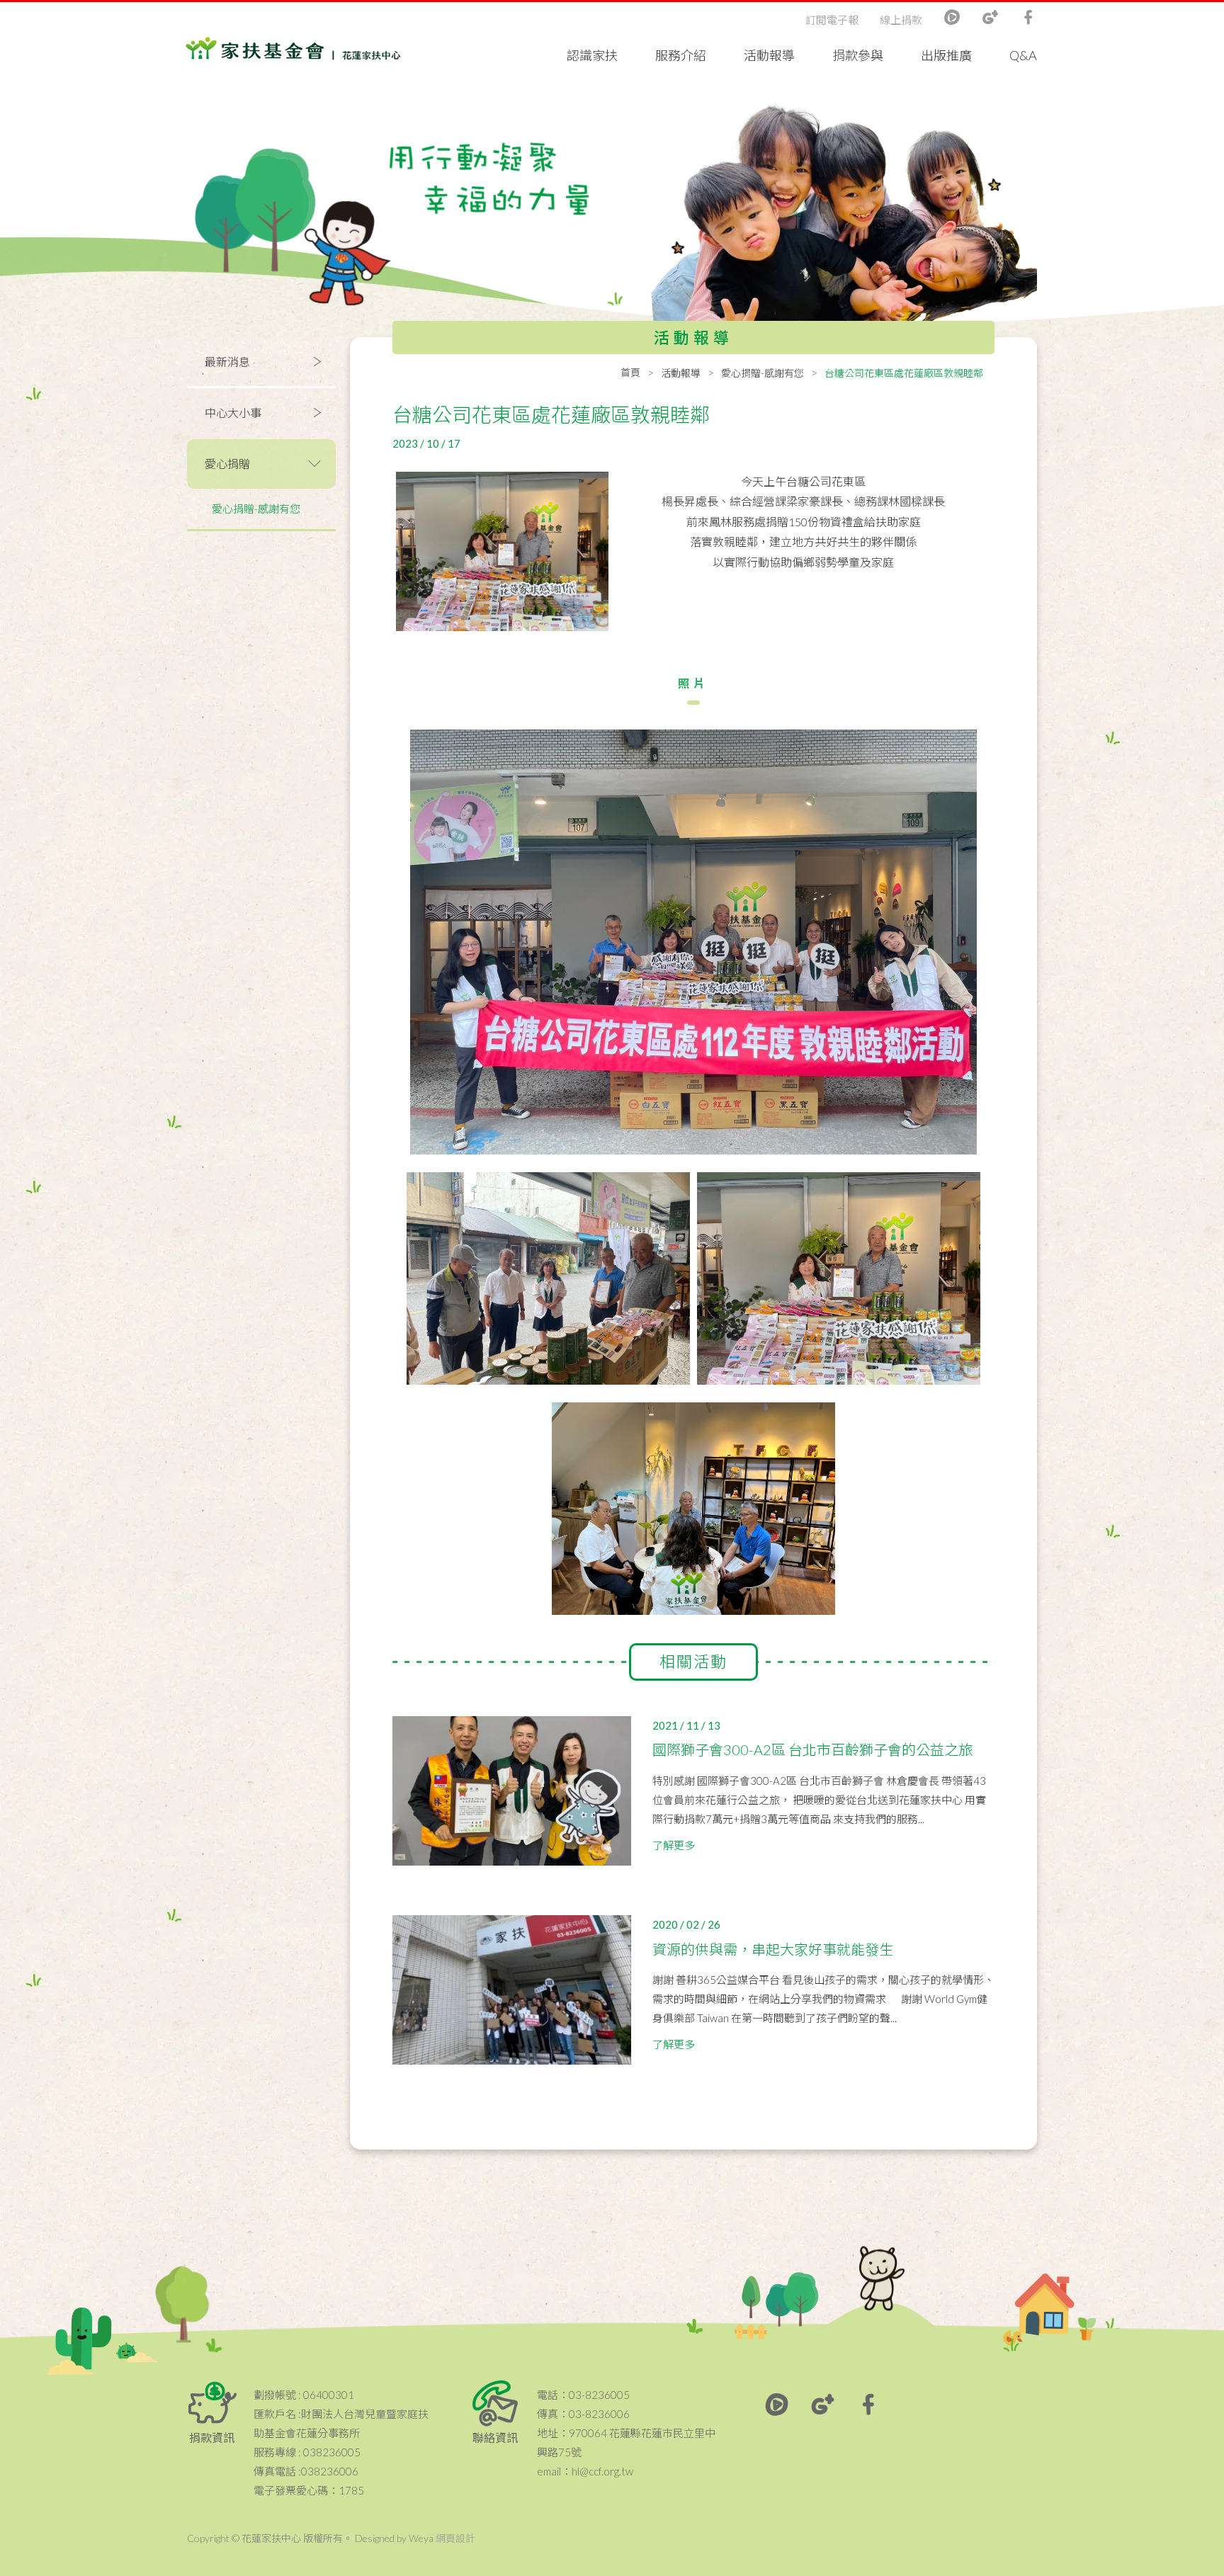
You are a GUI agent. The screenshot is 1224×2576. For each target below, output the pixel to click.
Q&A (1023, 55)
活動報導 (769, 55)
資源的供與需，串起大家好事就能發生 (773, 1949)
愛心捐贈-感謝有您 (256, 509)
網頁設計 (455, 2538)
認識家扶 (592, 55)
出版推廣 (946, 55)
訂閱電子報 (832, 20)
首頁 (630, 372)
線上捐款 (901, 20)
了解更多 (674, 1845)
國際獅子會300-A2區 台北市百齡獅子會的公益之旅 (812, 1749)
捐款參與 (858, 55)
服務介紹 (681, 55)
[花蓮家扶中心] (293, 49)
